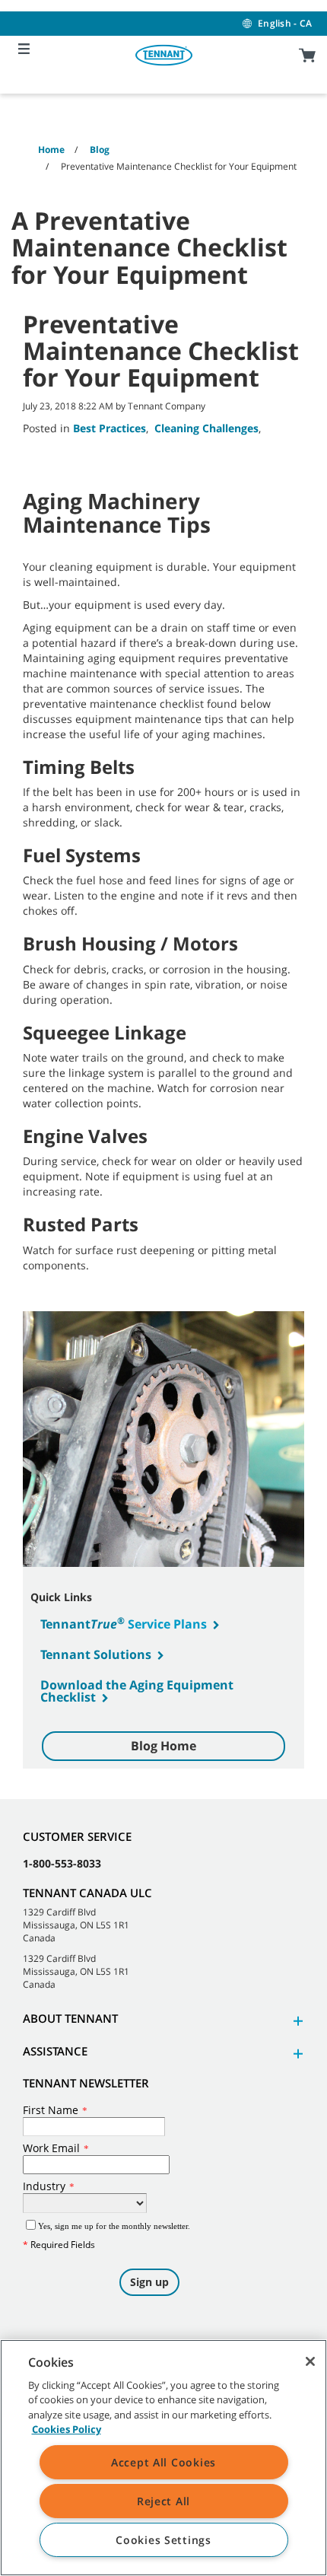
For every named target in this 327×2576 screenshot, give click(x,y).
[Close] (310, 2361)
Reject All (163, 2501)
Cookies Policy (67, 2429)
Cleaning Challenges (206, 428)
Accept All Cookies (163, 2462)
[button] (296, 2021)
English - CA (285, 23)
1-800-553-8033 (62, 1863)
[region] (163, 2458)
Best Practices (110, 428)
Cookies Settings (163, 2540)
